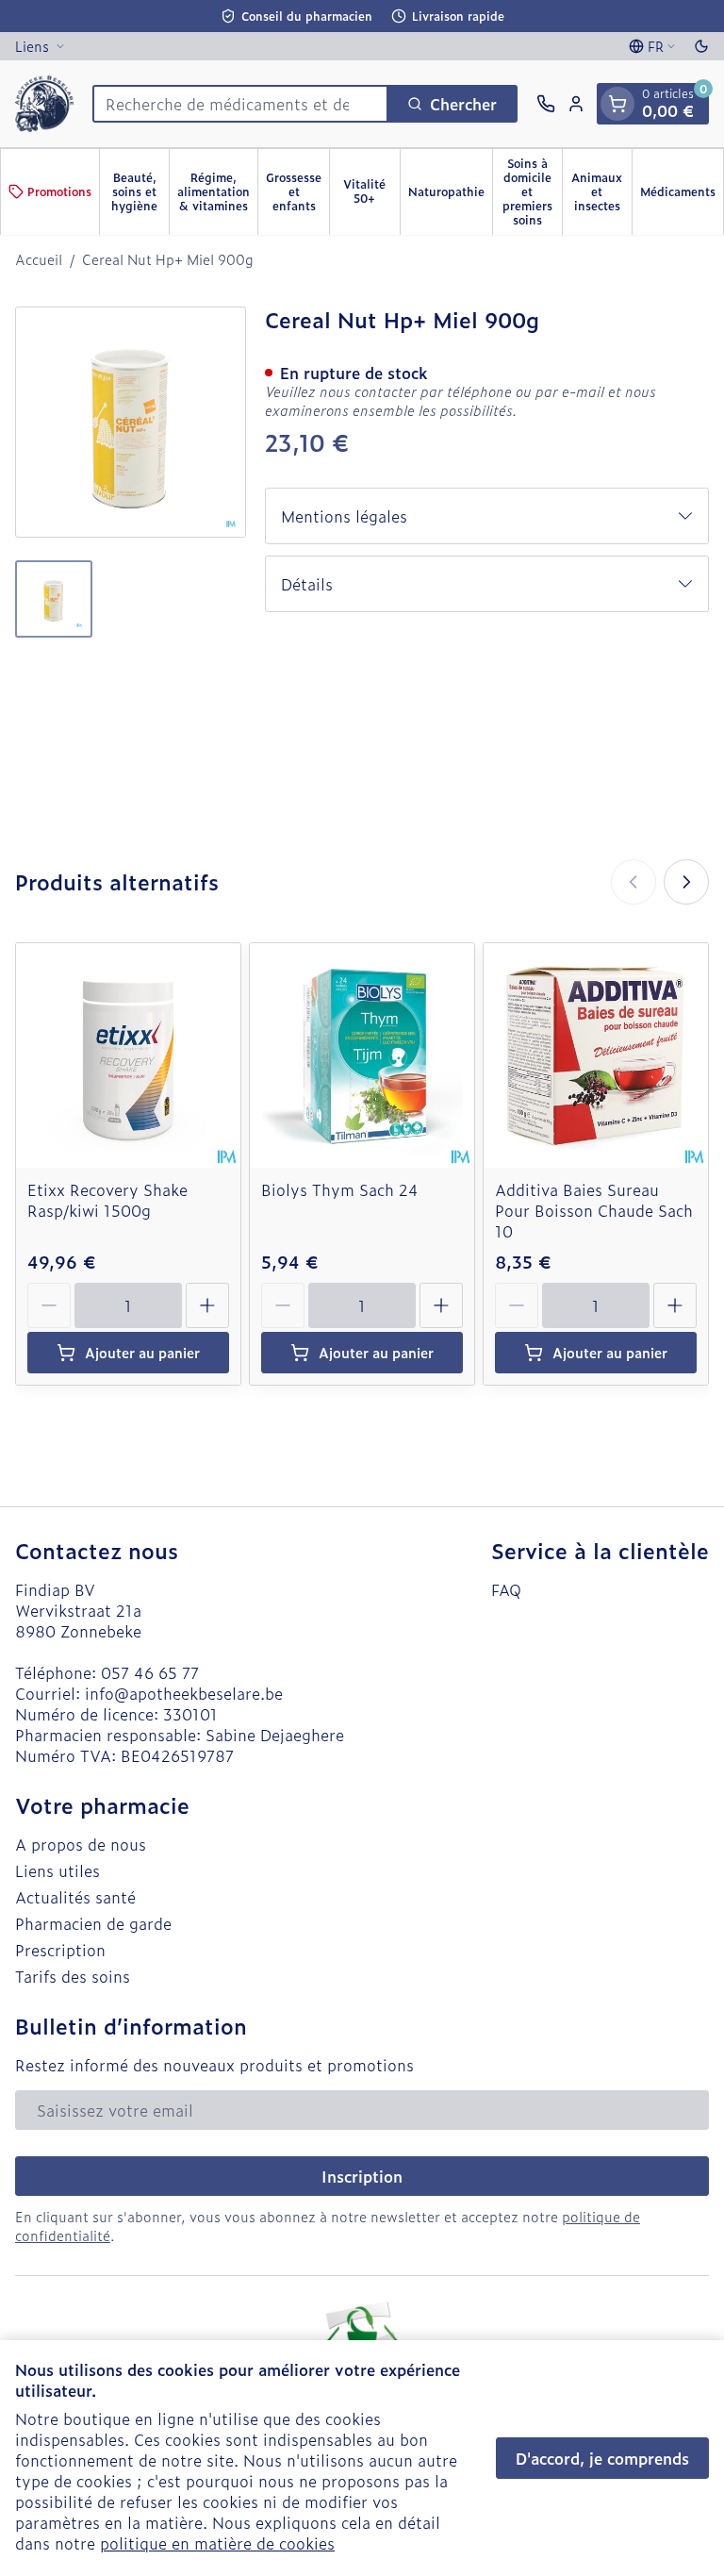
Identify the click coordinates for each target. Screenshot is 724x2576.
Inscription (362, 2176)
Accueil (39, 259)
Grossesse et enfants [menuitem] (297, 191)
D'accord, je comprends (602, 2458)
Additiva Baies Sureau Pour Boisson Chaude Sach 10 (594, 1210)
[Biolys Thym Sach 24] (362, 1055)
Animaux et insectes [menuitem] (601, 191)
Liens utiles (58, 1870)
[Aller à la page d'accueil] (44, 104)
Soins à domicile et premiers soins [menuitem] (532, 191)
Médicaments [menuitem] (682, 195)
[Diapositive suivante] (686, 882)
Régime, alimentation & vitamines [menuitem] (217, 191)
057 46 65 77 (150, 1672)
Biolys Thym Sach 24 (340, 1189)
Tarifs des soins (73, 1976)
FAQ (506, 1589)
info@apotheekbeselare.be (184, 1693)
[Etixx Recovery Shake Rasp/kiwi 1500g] (128, 1055)
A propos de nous (81, 1844)
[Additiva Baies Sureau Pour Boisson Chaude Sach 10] (596, 1055)
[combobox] (240, 104)
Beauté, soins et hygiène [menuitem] (140, 191)
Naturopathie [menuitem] (450, 195)
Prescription (60, 1950)
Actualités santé (75, 1897)
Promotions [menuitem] (59, 191)
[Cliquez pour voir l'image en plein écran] (131, 422)
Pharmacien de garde (93, 1923)
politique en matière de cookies (217, 2543)
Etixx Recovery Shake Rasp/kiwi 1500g (107, 1200)
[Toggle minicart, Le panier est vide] (617, 104)
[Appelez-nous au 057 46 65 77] (546, 104)
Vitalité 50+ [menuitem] (371, 191)
